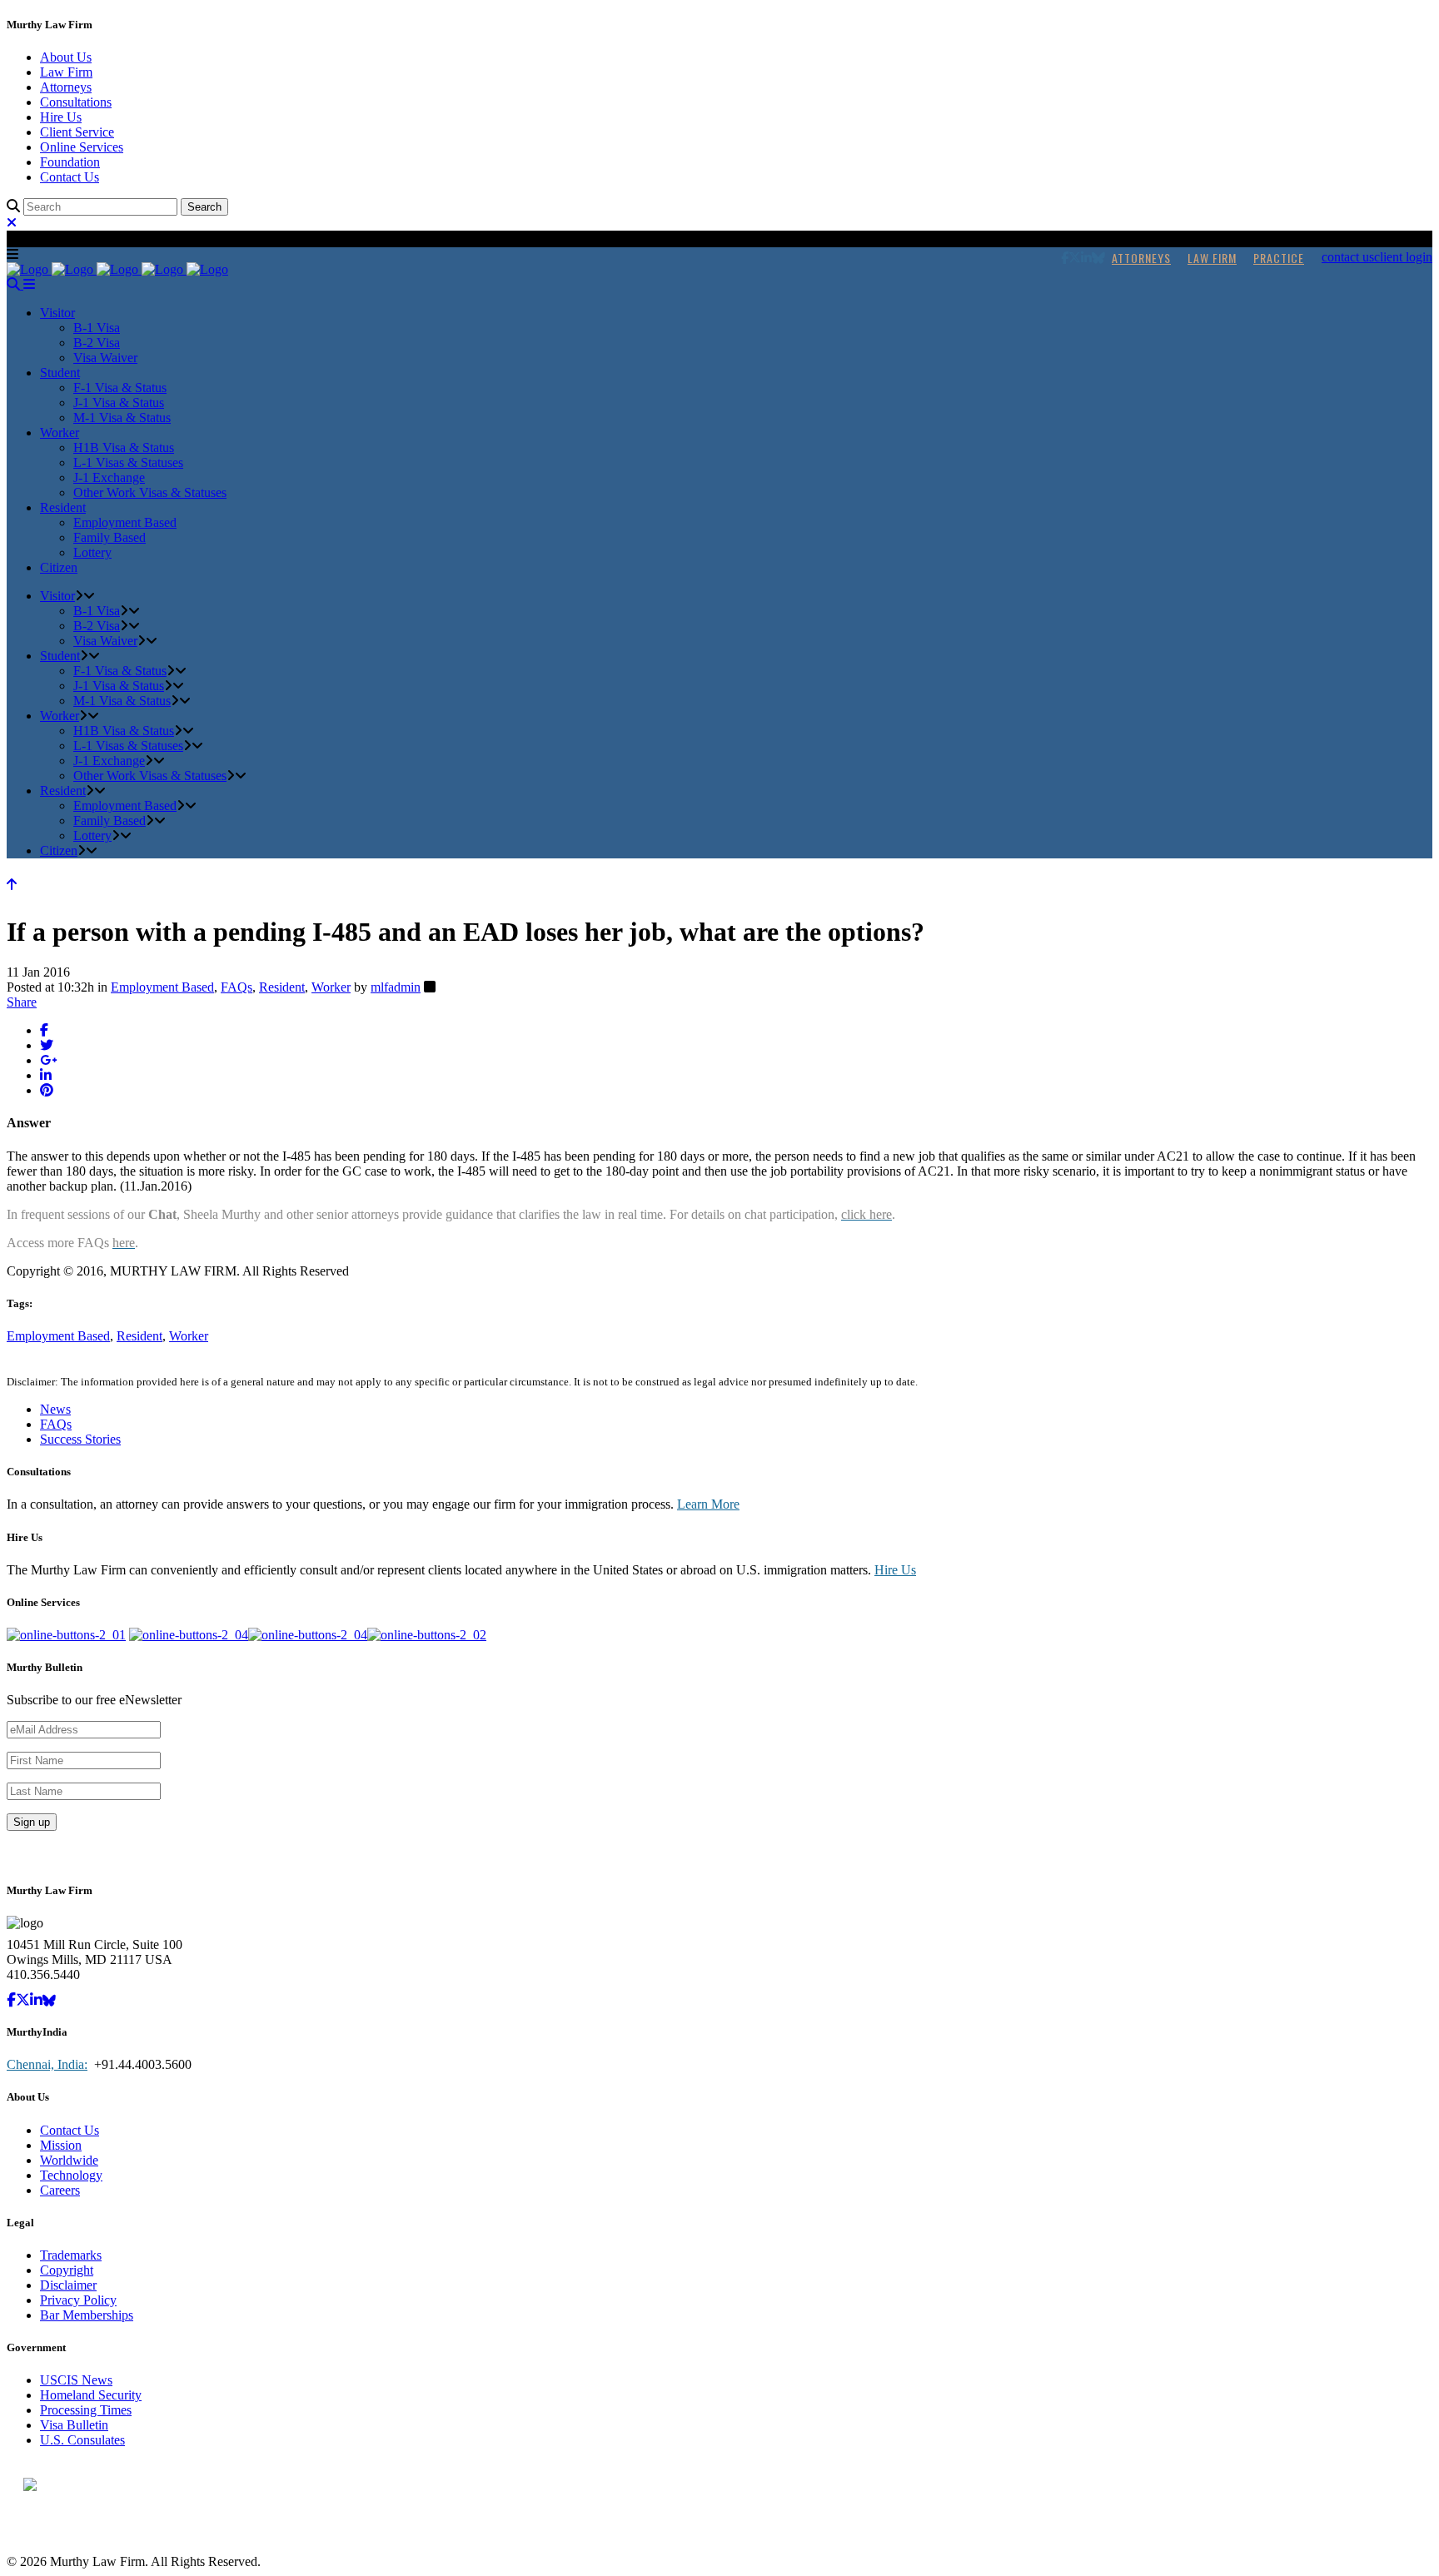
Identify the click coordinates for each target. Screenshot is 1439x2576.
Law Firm (66, 72)
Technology (71, 2175)
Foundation (70, 162)
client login (1403, 257)
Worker (331, 987)
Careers (60, 2190)
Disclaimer (68, 2285)
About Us (66, 57)
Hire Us (61, 117)
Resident (282, 987)
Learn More (708, 1504)
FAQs (237, 987)
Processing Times (86, 2410)
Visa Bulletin (74, 2425)
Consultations (76, 102)
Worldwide (69, 2160)
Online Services (82, 147)
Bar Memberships (87, 2315)
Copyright (67, 2270)
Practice (1279, 258)
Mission (61, 2145)
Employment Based (162, 987)
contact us (1348, 257)
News (55, 1409)
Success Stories (80, 1439)
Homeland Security (91, 2395)
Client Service (77, 132)
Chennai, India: (47, 2064)
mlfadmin (396, 987)
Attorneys (66, 87)
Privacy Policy (78, 2300)
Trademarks (71, 2255)
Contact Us (70, 177)
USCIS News (76, 2380)
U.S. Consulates (82, 2440)
